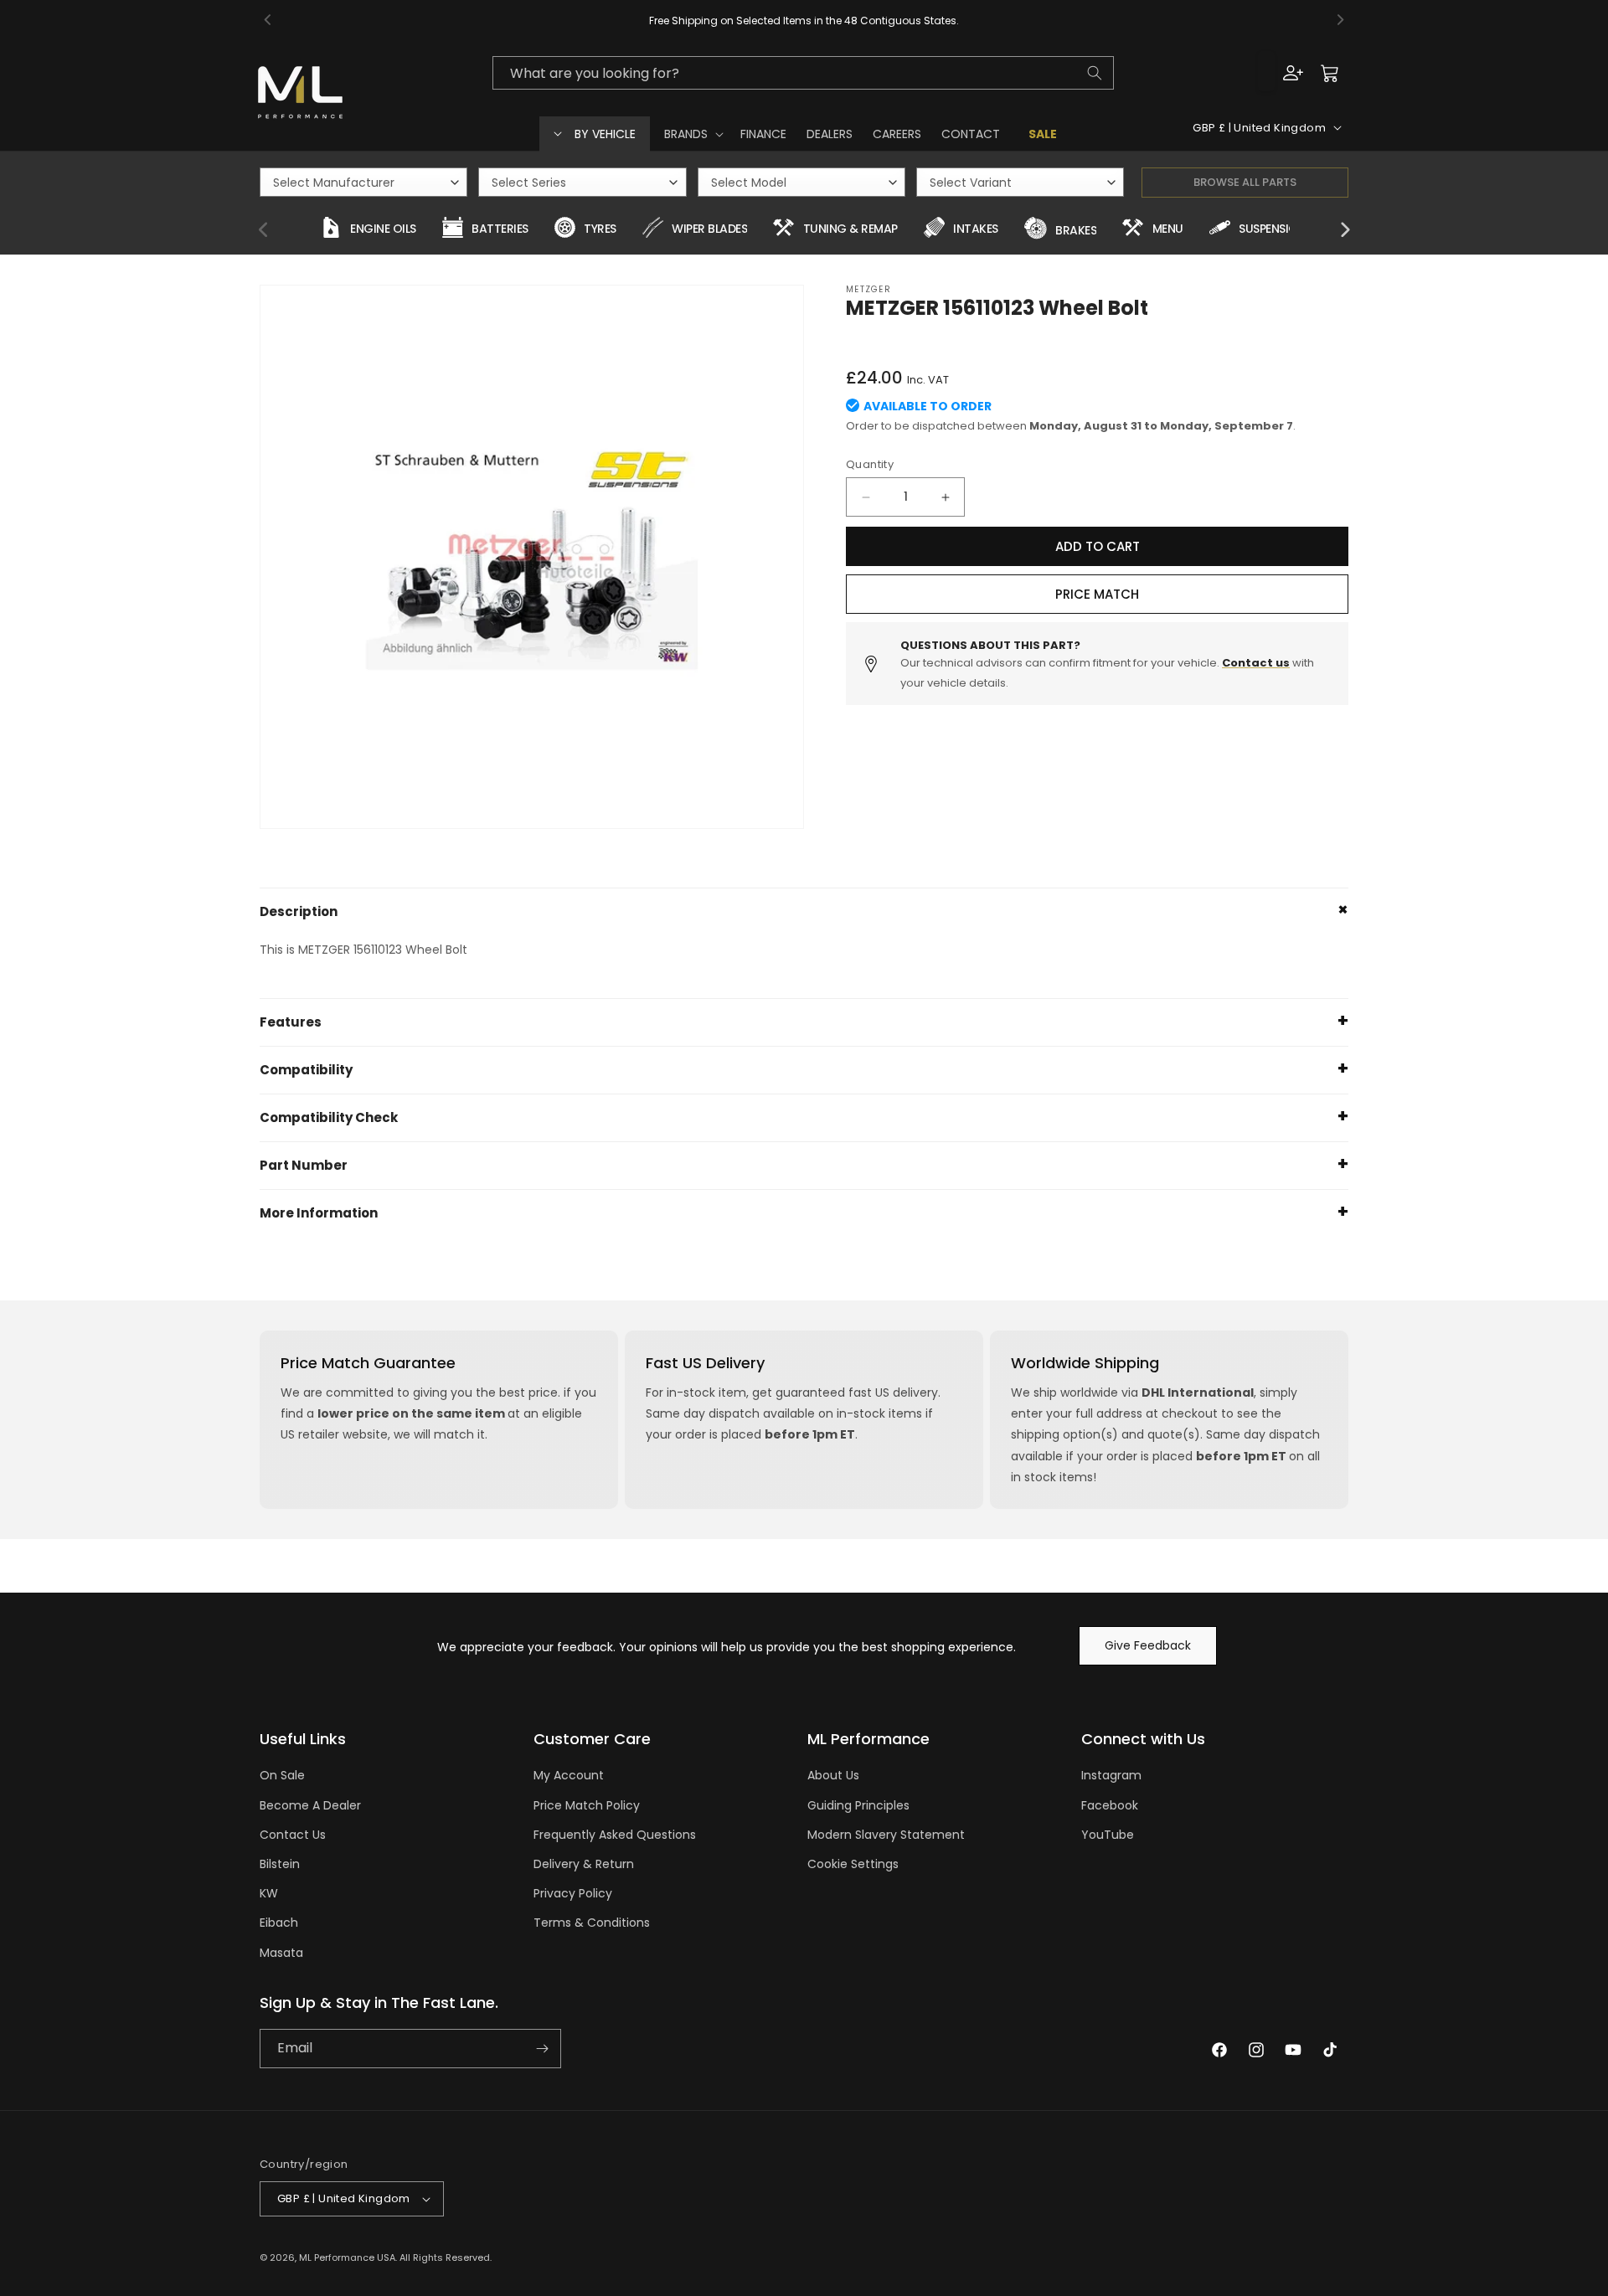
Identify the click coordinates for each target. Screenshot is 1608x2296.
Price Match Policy (587, 1805)
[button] (692, 134)
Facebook (1110, 1805)
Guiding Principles (858, 1805)
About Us (833, 1775)
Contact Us (293, 1835)
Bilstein (280, 1864)
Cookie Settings (853, 1864)
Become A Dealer (310, 1805)
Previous (264, 230)
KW (269, 1893)
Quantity (870, 464)
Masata (281, 1953)
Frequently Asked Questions (615, 1835)
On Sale (282, 1775)
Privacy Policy (573, 1893)
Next (1344, 230)
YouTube (1108, 1835)
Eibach (279, 1923)
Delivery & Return (584, 1864)
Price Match (1097, 594)
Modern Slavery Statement (886, 1835)
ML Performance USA (347, 2257)
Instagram (1111, 1775)
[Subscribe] (542, 2049)
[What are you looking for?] (1095, 73)
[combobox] (803, 73)
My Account (569, 1775)
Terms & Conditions (592, 1923)
